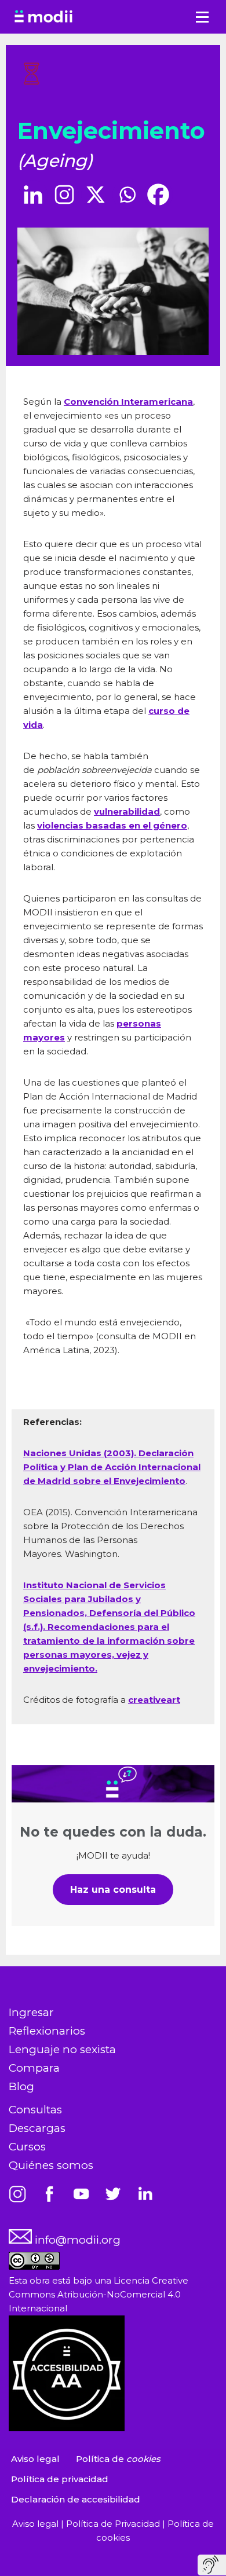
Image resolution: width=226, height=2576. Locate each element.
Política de (118, 2459)
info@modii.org (76, 2240)
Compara (34, 2068)
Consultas (35, 2110)
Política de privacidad (60, 2479)
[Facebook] (158, 195)
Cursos (27, 2147)
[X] (96, 195)
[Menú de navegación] (202, 17)
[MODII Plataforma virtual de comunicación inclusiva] (43, 17)
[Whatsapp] (127, 195)
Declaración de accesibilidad (76, 2499)
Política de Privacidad (114, 2524)
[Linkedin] (33, 195)
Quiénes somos (51, 2165)
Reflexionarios (47, 2031)
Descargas (37, 2128)
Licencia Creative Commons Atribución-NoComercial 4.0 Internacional (99, 2294)
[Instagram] (64, 195)
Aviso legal (35, 2459)
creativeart (154, 1700)
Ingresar (31, 2012)
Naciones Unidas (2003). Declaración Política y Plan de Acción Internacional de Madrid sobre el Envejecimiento (112, 1467)
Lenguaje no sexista (62, 2049)
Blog (21, 2086)
